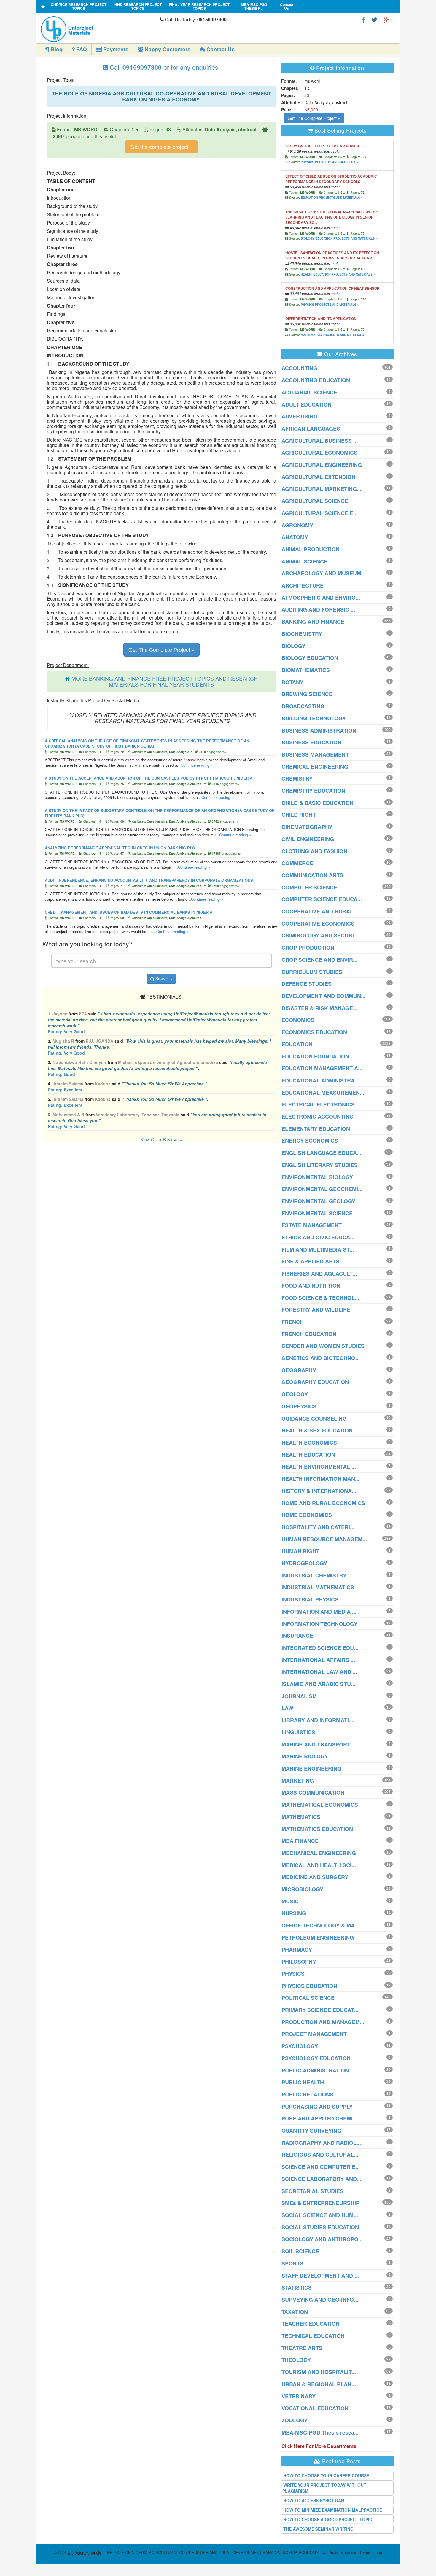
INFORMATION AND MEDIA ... (319, 1612)
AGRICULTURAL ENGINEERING (322, 465)
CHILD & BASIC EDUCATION (318, 803)
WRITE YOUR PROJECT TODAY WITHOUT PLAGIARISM (324, 2488)
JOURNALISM (299, 1696)
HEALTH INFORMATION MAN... (320, 1479)
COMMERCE (297, 863)
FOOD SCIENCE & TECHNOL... (320, 1298)
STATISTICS (297, 2287)
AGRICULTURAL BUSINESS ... (320, 441)
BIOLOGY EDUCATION (310, 658)
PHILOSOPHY (299, 1962)
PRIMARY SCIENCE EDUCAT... (320, 2010)
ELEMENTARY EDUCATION (316, 1129)
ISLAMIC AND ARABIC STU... (318, 1684)
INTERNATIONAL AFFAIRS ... (318, 1660)
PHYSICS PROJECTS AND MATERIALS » (330, 162)
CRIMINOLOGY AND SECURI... (320, 935)
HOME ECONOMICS (307, 1515)
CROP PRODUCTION (308, 948)
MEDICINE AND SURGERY (315, 1877)
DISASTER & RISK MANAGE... (319, 1008)
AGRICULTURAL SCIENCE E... (320, 513)
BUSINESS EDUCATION (311, 742)
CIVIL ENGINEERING (308, 839)
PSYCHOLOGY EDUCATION (316, 2058)
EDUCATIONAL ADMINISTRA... (320, 1080)
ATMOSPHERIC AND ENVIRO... (321, 598)
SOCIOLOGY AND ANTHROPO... (322, 2239)
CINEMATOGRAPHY (307, 827)
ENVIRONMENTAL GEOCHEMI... (322, 1189)
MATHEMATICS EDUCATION (317, 1829)
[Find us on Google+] (386, 19)
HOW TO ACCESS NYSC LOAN (314, 2500)
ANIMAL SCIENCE (304, 561)
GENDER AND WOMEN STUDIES (323, 1346)
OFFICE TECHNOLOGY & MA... (320, 1925)
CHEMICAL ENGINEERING (315, 767)
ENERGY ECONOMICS (310, 1141)
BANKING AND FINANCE (313, 622)
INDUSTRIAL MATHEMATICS (318, 1587)
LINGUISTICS (298, 1732)
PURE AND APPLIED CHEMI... (319, 2118)
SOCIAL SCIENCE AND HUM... (320, 2215)
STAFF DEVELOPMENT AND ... (320, 2276)
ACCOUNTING (299, 368)
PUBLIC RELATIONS (307, 2094)
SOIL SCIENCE (300, 2251)
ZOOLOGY (295, 2420)
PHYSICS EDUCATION (309, 1986)
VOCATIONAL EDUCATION (315, 2408)
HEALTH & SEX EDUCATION (317, 1430)
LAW (287, 1708)
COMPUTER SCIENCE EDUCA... (322, 899)
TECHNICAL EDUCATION (313, 2336)
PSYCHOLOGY (300, 2046)
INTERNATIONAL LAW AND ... (319, 1672)
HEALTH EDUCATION (308, 1455)
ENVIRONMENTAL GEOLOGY (318, 1201)
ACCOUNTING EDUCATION (316, 380)
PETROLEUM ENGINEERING (318, 1937)
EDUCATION (297, 1044)
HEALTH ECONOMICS (309, 1443)
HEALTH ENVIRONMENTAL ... (319, 1467)
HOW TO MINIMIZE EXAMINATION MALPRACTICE (333, 2510)
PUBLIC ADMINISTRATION (315, 2070)
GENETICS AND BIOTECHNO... (321, 1358)
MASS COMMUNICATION (313, 1792)
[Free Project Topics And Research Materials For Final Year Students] (43, 6)
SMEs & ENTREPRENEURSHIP (320, 2203)
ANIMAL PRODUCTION (311, 549)
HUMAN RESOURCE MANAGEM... (324, 1539)
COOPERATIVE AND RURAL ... (320, 911)
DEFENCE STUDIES (307, 984)
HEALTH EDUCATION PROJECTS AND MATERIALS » (338, 274)
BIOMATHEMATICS (306, 670)
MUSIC (290, 1901)
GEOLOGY (295, 1394)
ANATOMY (295, 537)
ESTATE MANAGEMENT (312, 1225)
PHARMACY (297, 1950)
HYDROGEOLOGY (304, 1563)
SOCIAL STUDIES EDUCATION (320, 2227)
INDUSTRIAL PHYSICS (310, 1599)
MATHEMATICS (301, 1817)
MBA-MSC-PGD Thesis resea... (320, 2432)
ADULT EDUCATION (307, 405)
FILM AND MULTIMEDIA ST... (318, 1249)
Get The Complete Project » (161, 649)
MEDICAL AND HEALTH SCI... (319, 1865)
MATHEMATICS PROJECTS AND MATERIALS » (334, 335)
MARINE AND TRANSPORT (316, 1744)
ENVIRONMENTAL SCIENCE (317, 1213)
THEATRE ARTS (302, 2348)
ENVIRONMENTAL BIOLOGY (317, 1177)
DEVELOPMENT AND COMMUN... (323, 996)
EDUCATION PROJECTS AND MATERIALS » (332, 198)
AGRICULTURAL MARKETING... (321, 489)
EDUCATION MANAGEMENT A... (322, 1068)
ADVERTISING (300, 416)
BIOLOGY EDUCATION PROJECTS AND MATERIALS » (339, 238)
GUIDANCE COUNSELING (314, 1418)
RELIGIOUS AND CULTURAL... (320, 2155)
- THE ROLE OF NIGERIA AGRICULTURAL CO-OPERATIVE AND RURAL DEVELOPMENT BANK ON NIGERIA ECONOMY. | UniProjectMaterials (212, 2552)
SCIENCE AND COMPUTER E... (321, 2167)
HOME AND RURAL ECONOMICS (323, 1503)
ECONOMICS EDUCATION (314, 1032)
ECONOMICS (298, 1020)
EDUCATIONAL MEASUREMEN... (323, 1093)
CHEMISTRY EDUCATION (313, 791)
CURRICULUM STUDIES (312, 972)
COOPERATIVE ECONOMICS (318, 924)
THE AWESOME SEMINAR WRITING (318, 2529)
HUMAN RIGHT (300, 1551)
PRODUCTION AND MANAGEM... (323, 2022)
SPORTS (292, 2263)
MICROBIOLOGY (302, 1889)
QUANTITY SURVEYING (311, 2131)
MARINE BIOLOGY (305, 1756)
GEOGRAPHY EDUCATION (315, 1382)
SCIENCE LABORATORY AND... (321, 2179)
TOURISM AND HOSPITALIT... (319, 2372)
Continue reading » (197, 765)
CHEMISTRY (297, 778)
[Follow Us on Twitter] (374, 19)
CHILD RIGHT (299, 815)
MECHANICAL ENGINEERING (319, 1853)
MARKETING (298, 1781)
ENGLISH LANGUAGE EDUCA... (321, 1153)
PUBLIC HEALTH (303, 2082)
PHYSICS (293, 1974)
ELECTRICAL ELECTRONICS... (320, 1104)
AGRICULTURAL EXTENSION (318, 477)
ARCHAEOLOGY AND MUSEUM (321, 573)
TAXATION (295, 2312)
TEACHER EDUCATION (311, 2324)
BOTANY (292, 682)
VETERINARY (299, 2396)
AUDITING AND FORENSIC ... (318, 609)
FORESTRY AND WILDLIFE (316, 1310)
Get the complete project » (161, 147)
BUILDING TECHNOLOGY (314, 718)
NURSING (294, 1913)
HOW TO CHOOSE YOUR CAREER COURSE (326, 2475)
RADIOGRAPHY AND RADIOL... (321, 2143)
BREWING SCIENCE (307, 694)
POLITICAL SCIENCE (308, 1998)
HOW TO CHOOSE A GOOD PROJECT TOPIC (328, 2519)
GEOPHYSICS (299, 1406)
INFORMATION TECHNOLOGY (319, 1624)
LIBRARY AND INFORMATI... (317, 1720)
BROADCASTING (303, 706)
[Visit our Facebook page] (363, 19)
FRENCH (293, 1322)
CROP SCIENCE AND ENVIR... (319, 960)
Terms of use (371, 2552)
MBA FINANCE (300, 1841)
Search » (163, 979)
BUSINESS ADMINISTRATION (319, 730)
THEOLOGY (296, 2360)
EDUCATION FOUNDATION (315, 1056)
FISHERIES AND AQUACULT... (319, 1273)
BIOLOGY (293, 646)
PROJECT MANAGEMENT (314, 2034)
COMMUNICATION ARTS (312, 875)
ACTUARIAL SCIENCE (309, 392)
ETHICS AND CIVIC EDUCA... (318, 1237)
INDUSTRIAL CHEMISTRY (314, 1575)
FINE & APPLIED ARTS (311, 1261)
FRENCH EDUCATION (309, 1334)
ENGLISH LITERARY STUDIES (320, 1165)
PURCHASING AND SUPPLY (317, 2107)
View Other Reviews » (161, 1139)
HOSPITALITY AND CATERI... (318, 1527)
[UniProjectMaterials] (99, 29)
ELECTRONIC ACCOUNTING (318, 1117)
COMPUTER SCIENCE (309, 887)
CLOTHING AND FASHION (314, 851)
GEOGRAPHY (299, 1370)
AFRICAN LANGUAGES (311, 429)
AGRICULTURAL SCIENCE (315, 501)
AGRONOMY (297, 525)
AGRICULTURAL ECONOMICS (319, 453)
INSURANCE (297, 1636)
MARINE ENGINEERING (311, 1768)
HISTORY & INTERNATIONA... (319, 1491)
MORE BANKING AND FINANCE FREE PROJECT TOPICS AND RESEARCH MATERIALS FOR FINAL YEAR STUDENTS (165, 681)
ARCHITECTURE (303, 585)
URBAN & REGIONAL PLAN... (319, 2384)
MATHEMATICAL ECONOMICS (320, 1805)
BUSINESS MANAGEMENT (315, 754)
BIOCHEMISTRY (302, 634)
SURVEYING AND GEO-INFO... (320, 2300)
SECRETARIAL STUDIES (312, 2191)
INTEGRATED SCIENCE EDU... (320, 1648)
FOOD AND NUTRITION (311, 1286)
